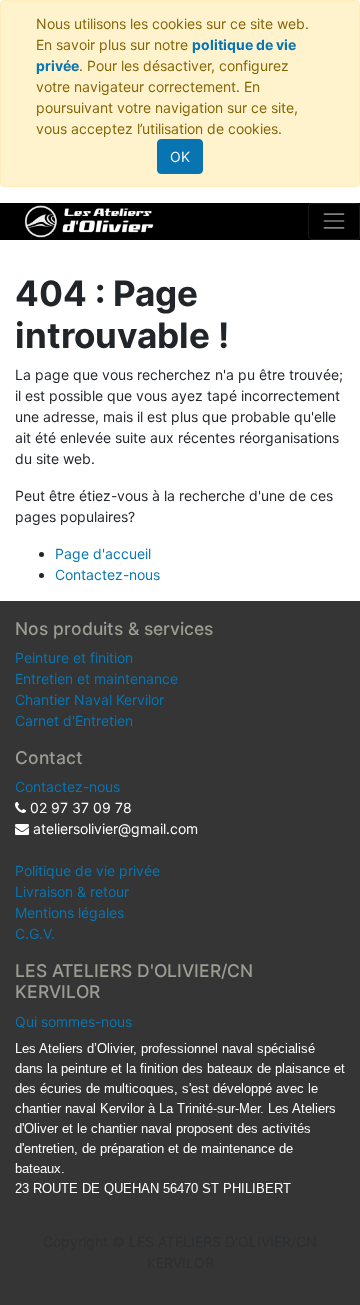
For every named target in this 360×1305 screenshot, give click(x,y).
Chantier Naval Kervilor (89, 699)
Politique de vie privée (87, 870)
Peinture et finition (74, 657)
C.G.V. (35, 933)
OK (180, 156)
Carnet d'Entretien (74, 720)
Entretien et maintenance (96, 678)
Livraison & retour (72, 891)
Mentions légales (69, 912)
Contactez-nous (107, 574)
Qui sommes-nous (73, 1021)
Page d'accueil (103, 553)
